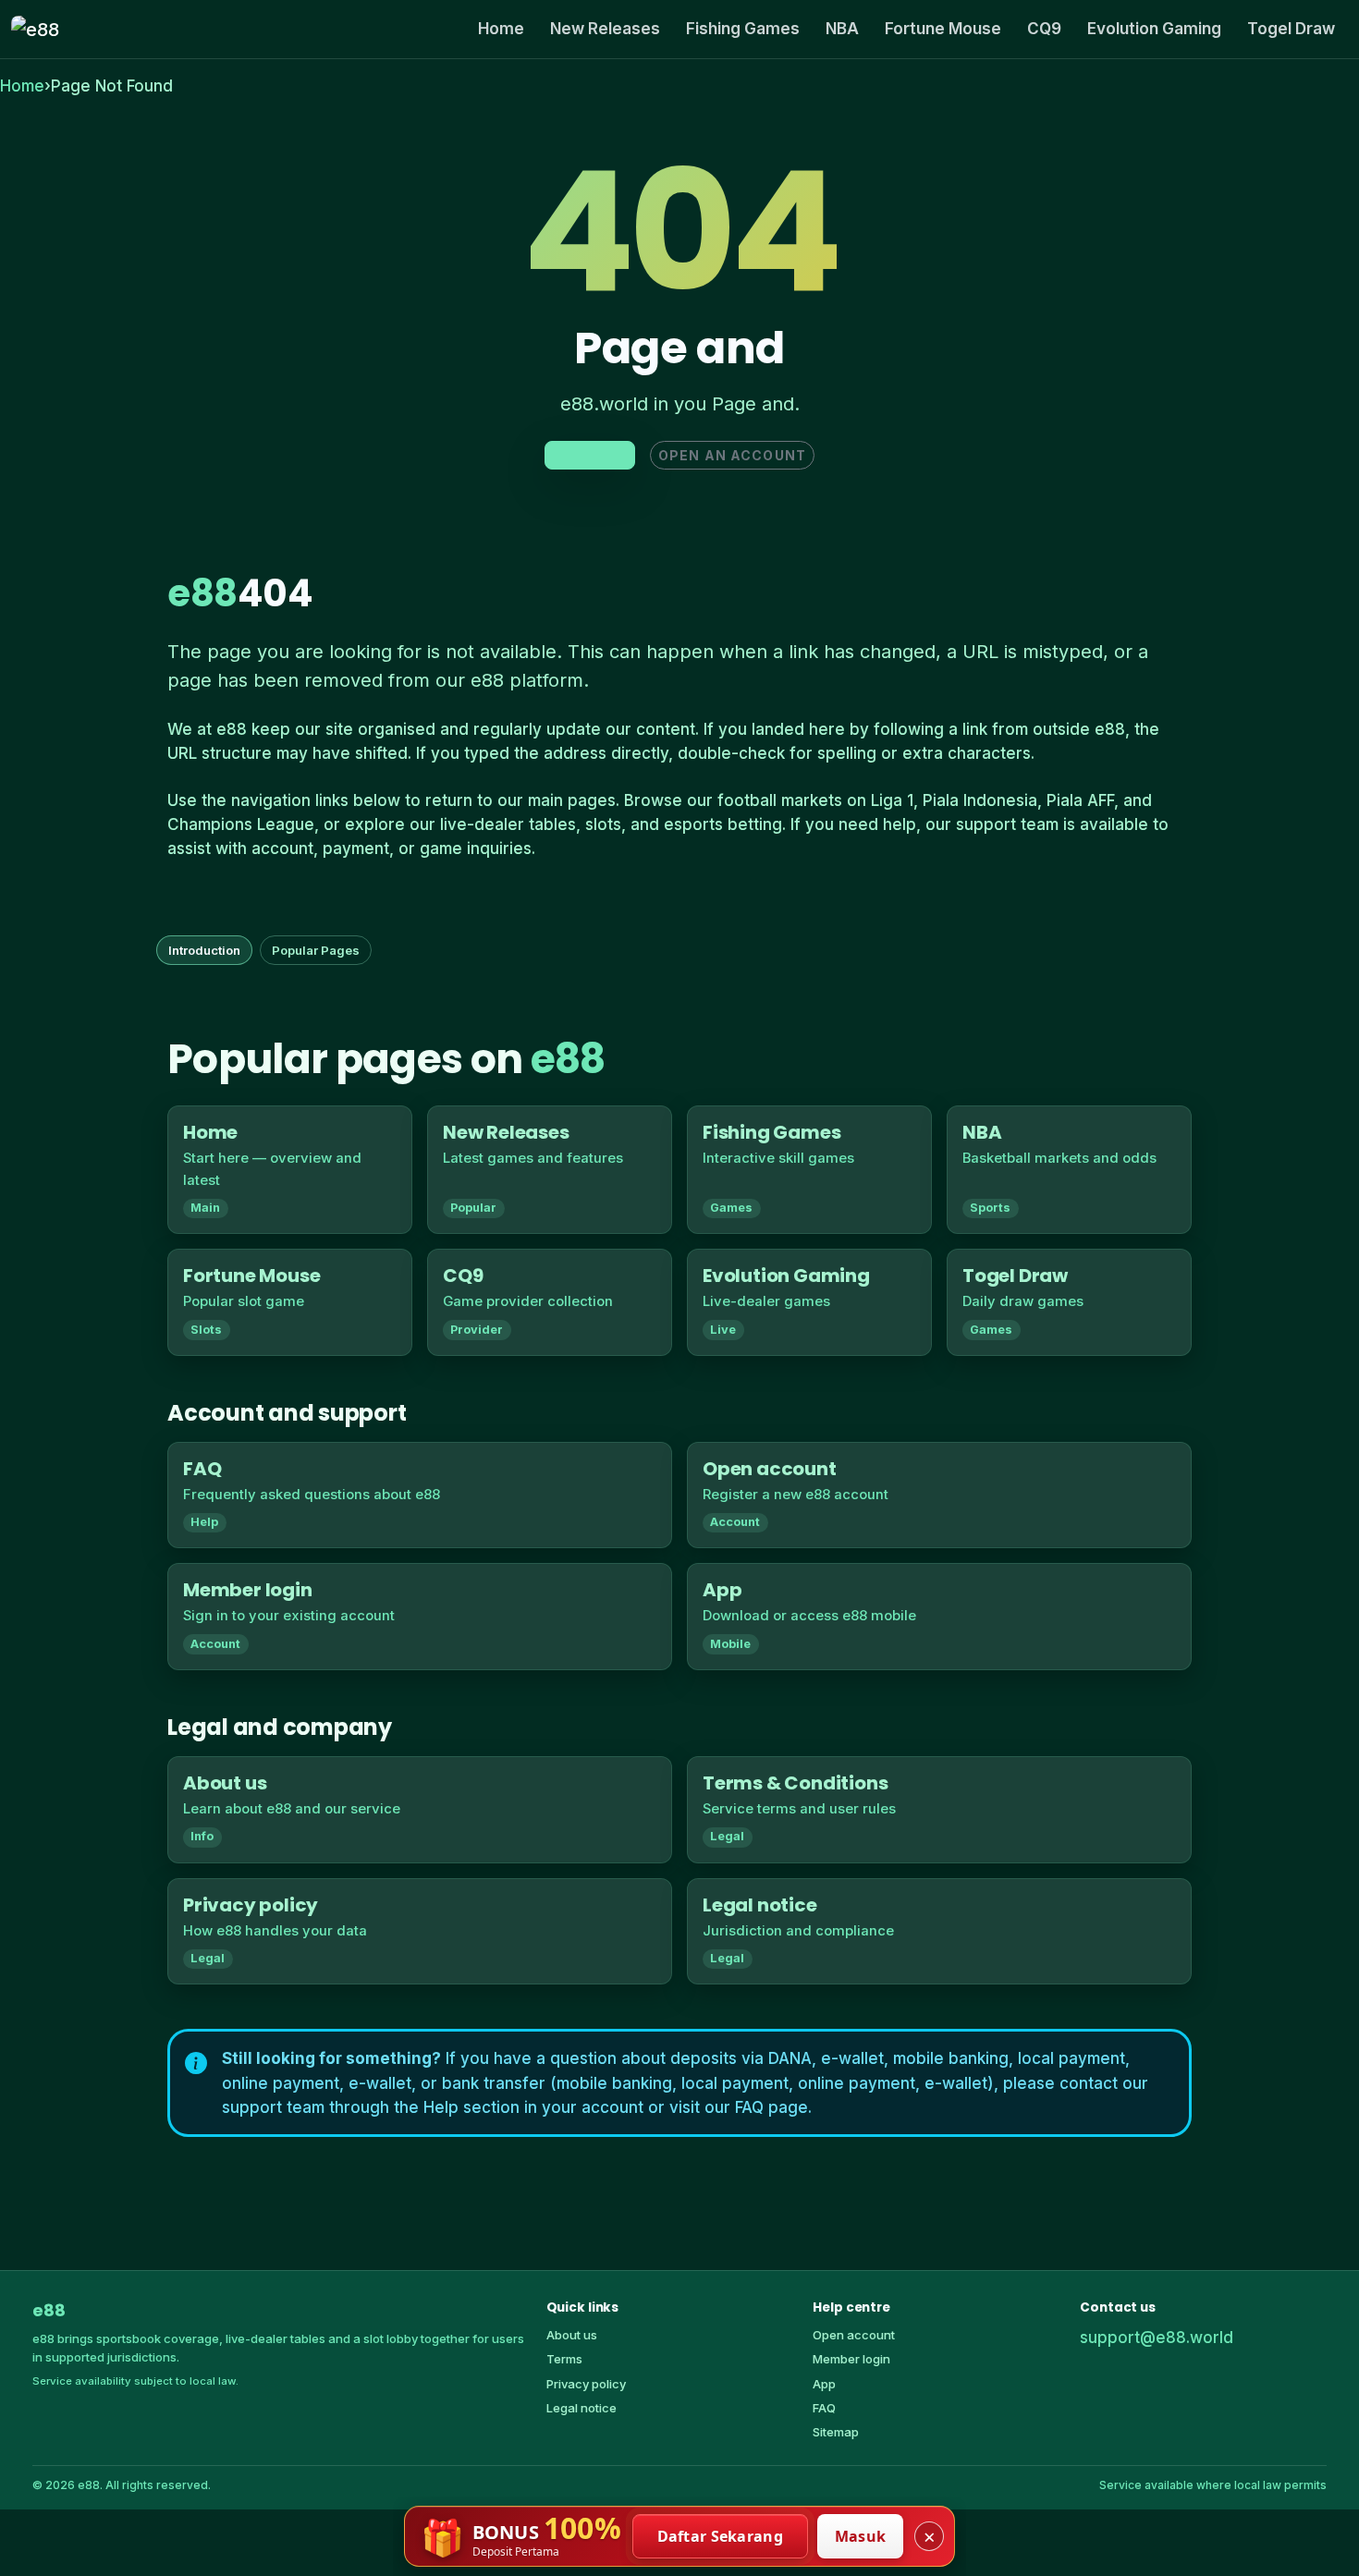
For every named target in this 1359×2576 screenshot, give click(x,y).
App (824, 2384)
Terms (564, 2359)
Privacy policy (586, 2384)
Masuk (861, 2536)
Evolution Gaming (1154, 29)
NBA (842, 29)
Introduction (204, 950)
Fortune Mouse (943, 29)
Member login (851, 2359)
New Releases (605, 29)
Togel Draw (1291, 29)
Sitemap (836, 2432)
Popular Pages (316, 950)
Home (501, 29)
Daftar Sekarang (721, 2536)
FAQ (824, 2408)
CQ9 (1044, 29)
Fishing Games (743, 29)
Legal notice (582, 2408)
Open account (854, 2335)
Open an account (732, 455)
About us (572, 2335)
